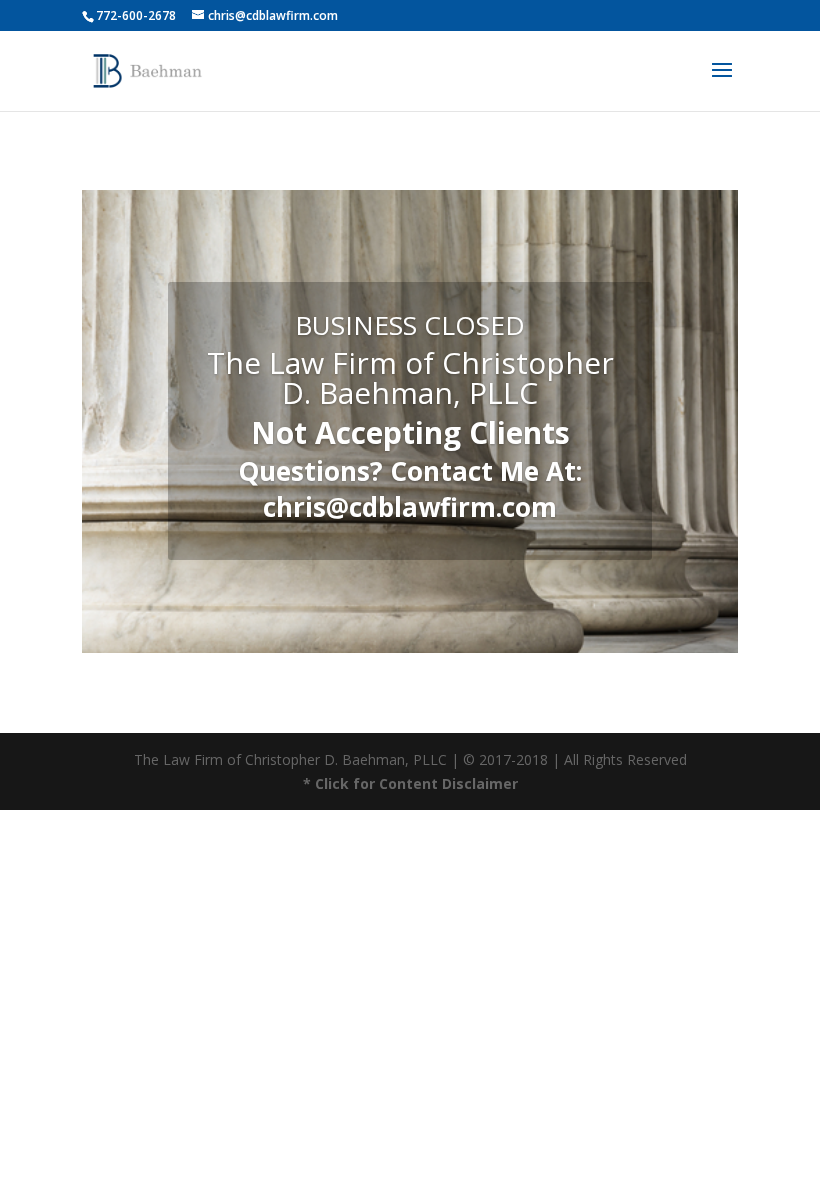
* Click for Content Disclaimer (410, 783)
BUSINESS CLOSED (410, 325)
